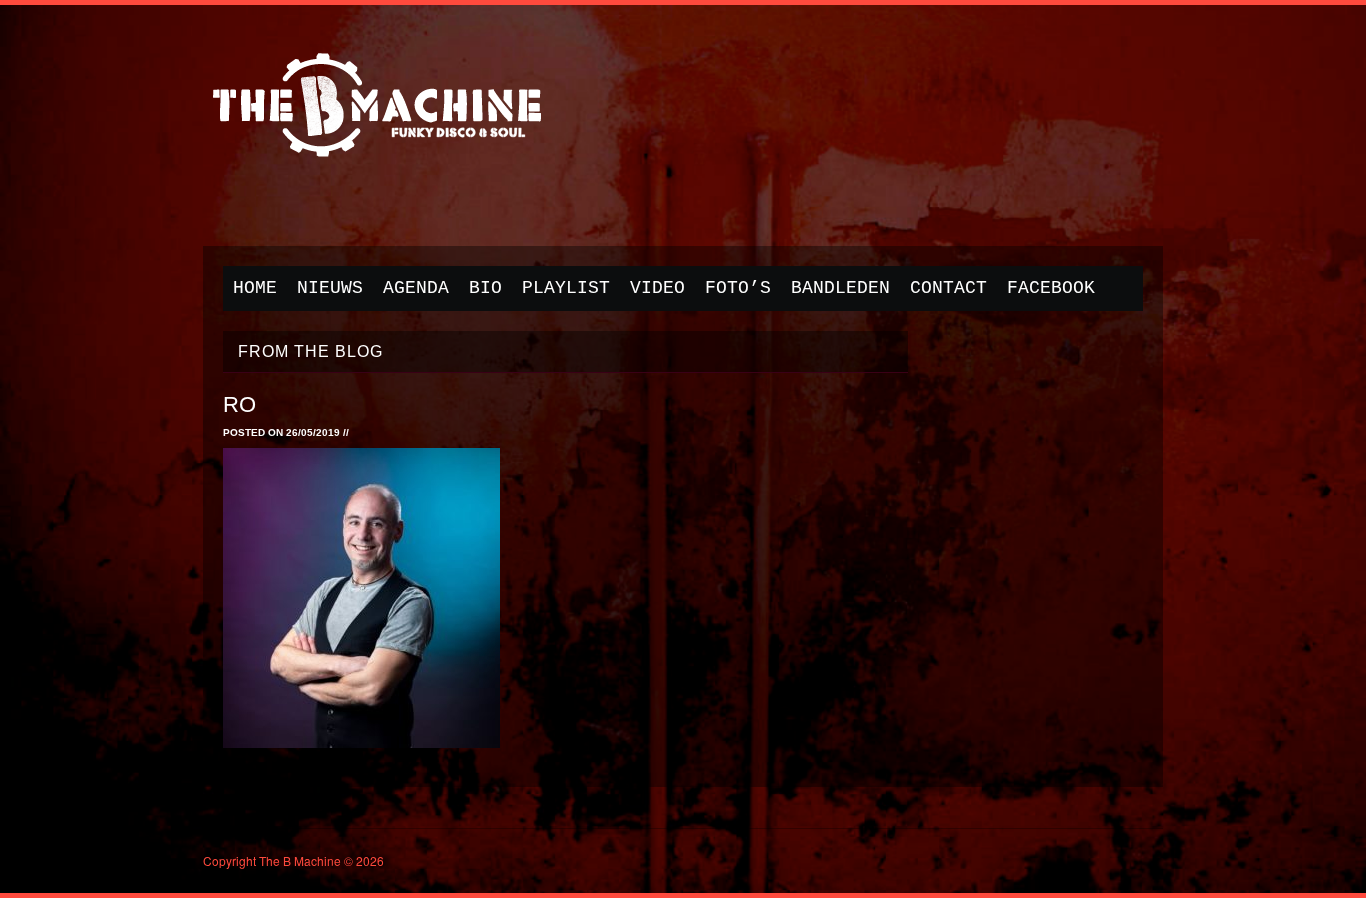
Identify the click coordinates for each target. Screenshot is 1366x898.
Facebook (1051, 288)
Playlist (566, 288)
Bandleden (840, 288)
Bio (485, 288)
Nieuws (330, 288)
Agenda (416, 288)
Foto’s (738, 288)
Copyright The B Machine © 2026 (293, 860)
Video (657, 288)
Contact (948, 288)
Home (255, 288)
